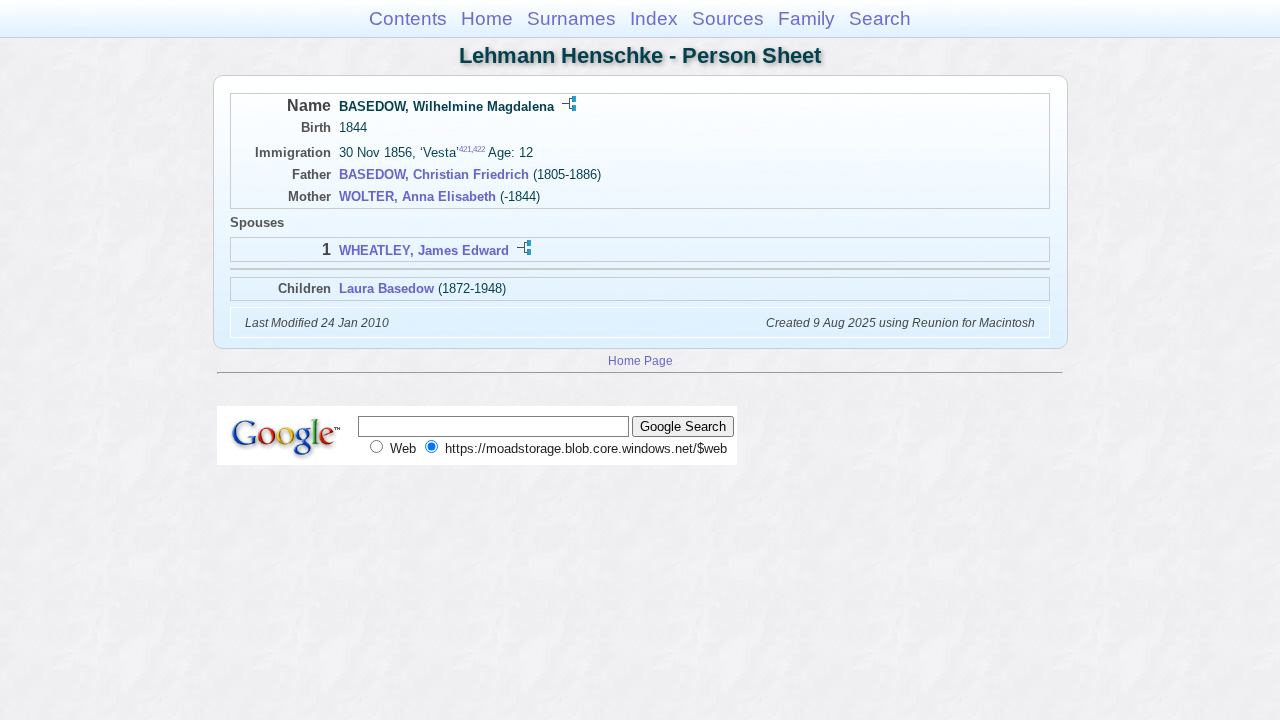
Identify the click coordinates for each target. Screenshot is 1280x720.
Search (880, 18)
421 (465, 149)
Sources (728, 18)
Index (654, 18)
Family (806, 18)
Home (487, 18)
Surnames (571, 18)
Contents (408, 18)
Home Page (640, 360)
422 (479, 149)
